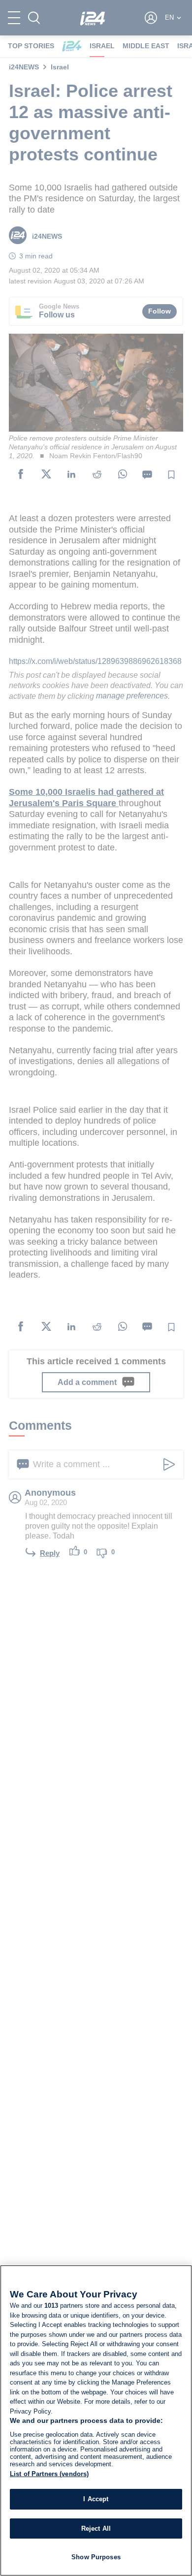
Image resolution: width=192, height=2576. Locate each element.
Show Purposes (96, 2557)
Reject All (96, 2529)
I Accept (96, 2499)
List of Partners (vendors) (49, 2474)
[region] (96, 2420)
